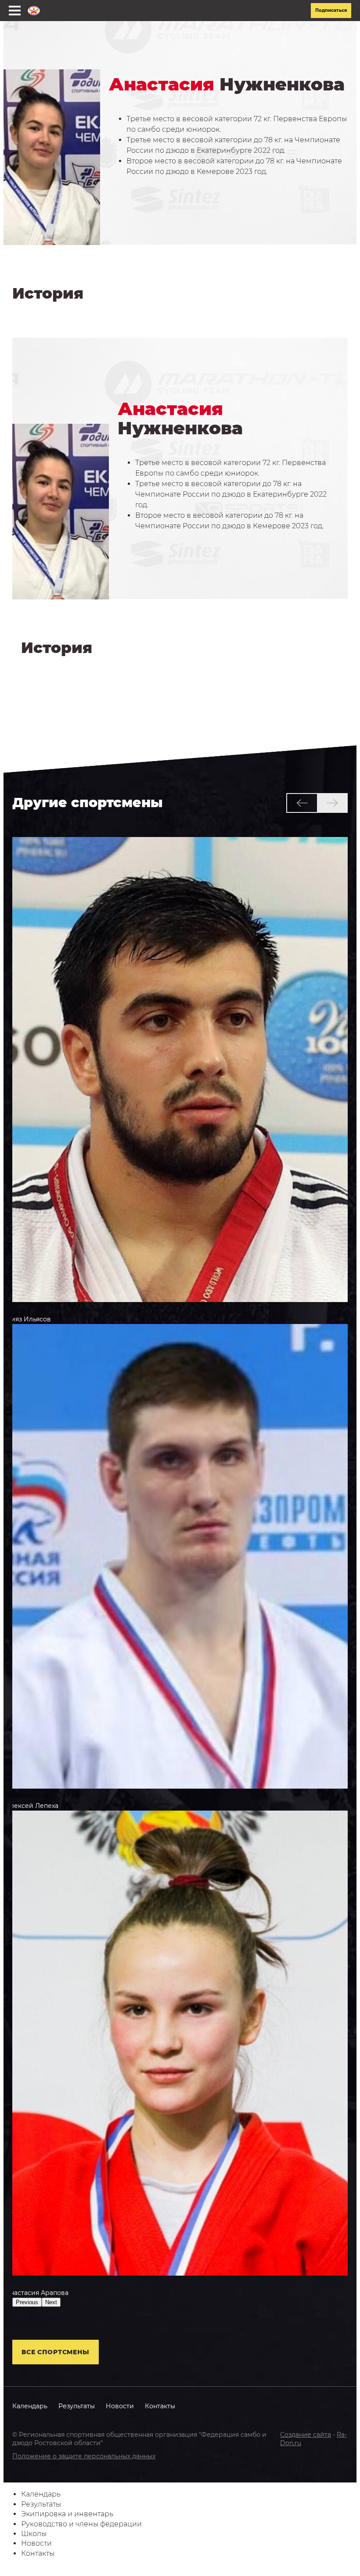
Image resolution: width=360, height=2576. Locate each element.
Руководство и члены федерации (81, 2524)
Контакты (160, 2406)
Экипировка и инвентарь (67, 2514)
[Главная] (34, 11)
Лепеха (32, 1806)
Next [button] (51, 2302)
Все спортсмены (56, 2352)
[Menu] (15, 11)
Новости (120, 2406)
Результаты (77, 2406)
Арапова (37, 2293)
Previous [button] (27, 2302)
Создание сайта (306, 2435)
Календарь (30, 2406)
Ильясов (28, 1319)
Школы (34, 2534)
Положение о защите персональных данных (84, 2456)
